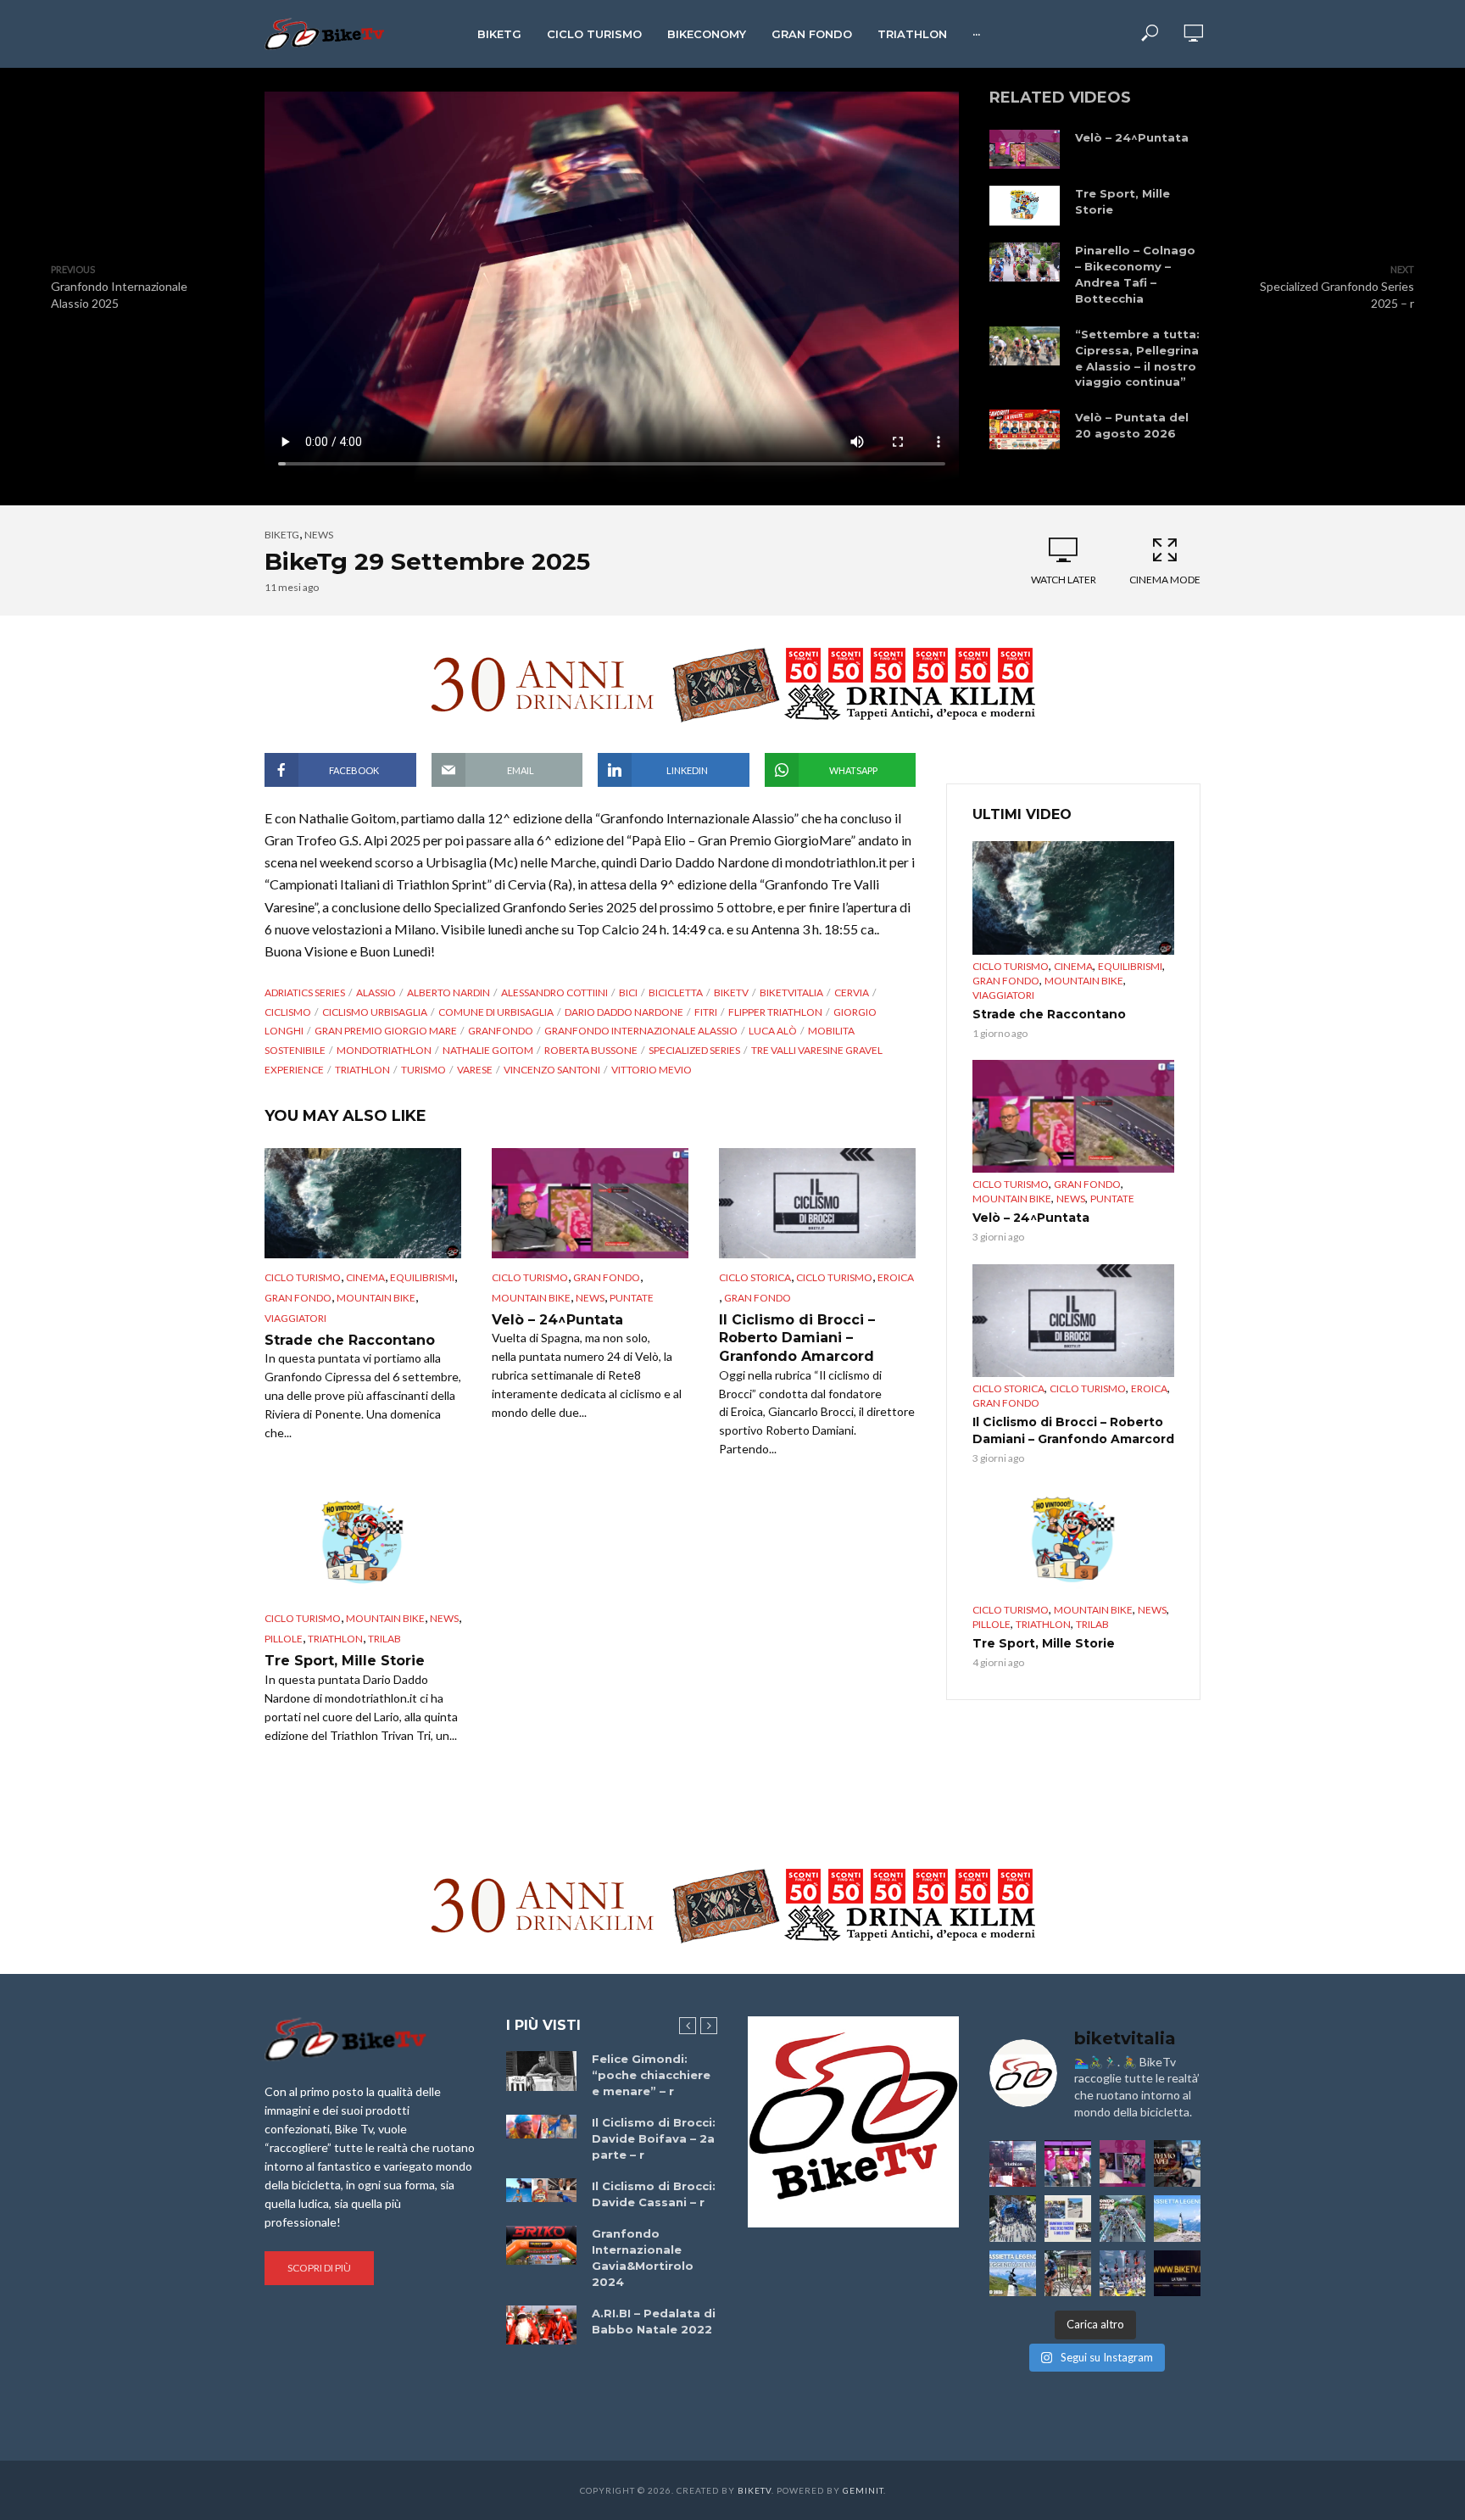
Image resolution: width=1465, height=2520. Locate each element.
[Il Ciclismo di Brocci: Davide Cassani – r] (541, 2190)
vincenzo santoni (552, 1070)
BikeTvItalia (791, 992)
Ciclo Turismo (594, 34)
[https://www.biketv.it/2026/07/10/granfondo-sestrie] (1068, 2219)
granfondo (501, 1031)
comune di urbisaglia (496, 1012)
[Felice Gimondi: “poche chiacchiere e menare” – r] (541, 2071)
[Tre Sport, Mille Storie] (1025, 205)
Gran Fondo (812, 34)
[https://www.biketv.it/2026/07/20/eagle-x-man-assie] (1013, 2163)
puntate (632, 1298)
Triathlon (912, 34)
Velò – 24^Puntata (1132, 137)
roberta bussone (591, 1050)
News (319, 535)
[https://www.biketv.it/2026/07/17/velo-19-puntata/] (1068, 2163)
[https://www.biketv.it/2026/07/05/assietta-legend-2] (1013, 2274)
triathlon (362, 1070)
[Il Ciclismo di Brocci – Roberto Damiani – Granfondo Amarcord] (817, 1203)
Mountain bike (376, 1298)
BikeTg (499, 34)
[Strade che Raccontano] (363, 1203)
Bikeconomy (707, 34)
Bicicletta (676, 992)
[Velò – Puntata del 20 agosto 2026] (1025, 429)
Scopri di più (319, 2268)
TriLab (384, 1639)
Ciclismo (288, 1012)
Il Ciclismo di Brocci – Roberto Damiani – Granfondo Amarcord (797, 1338)
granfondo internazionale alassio (641, 1031)
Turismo (423, 1070)
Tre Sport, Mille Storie (1122, 201)
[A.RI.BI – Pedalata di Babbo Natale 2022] (541, 2325)
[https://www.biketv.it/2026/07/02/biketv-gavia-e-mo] (1177, 2274)
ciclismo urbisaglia (375, 1012)
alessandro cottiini (554, 992)
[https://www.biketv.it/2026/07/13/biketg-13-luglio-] (1013, 2219)
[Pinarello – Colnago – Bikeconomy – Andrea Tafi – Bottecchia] (1025, 262)
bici (628, 992)
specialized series (694, 1050)
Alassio (376, 992)
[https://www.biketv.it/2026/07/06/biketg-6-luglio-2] (1068, 2274)
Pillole (284, 1639)
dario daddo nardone (624, 1012)
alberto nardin (448, 992)
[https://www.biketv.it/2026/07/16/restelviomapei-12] (1177, 2163)
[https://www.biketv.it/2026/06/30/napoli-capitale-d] (1123, 2274)
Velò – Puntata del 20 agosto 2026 (1132, 425)
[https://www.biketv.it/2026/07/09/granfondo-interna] (1123, 2219)
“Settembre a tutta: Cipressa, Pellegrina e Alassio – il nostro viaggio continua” (1137, 358)
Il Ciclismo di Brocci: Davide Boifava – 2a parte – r (654, 2138)
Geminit (863, 2490)
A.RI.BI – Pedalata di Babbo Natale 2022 (654, 2321)
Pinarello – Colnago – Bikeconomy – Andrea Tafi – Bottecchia (1135, 274)
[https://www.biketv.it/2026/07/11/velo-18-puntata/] (1123, 2163)
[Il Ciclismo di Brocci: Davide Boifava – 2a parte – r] (541, 2127)
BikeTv (731, 992)
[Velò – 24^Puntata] (1025, 149)
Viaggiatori (295, 1318)
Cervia (852, 992)
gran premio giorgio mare (386, 1031)
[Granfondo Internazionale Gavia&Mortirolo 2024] (541, 2245)
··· (976, 34)
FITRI (706, 1012)
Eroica (896, 1277)
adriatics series (305, 992)
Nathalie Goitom (488, 1050)
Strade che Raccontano (350, 1340)
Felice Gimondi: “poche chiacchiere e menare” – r (651, 2075)
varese (475, 1070)
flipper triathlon (775, 1012)
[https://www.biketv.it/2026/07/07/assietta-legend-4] (1177, 2219)
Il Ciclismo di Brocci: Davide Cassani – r (654, 2194)
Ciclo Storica (755, 1277)
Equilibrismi (422, 1277)
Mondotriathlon (384, 1050)
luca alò (773, 1031)
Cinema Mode (1165, 580)
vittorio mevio (652, 1070)
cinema (365, 1277)
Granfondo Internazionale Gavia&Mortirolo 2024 (643, 2258)
